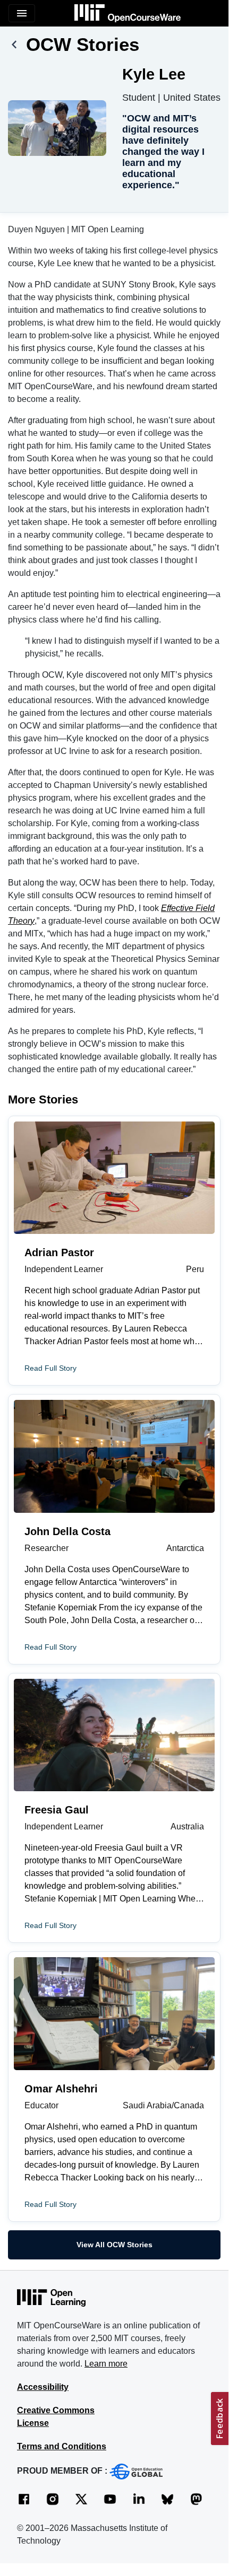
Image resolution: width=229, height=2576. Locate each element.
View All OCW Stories (114, 2245)
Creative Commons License (56, 2417)
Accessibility (43, 2387)
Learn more (106, 2364)
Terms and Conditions (62, 2446)
